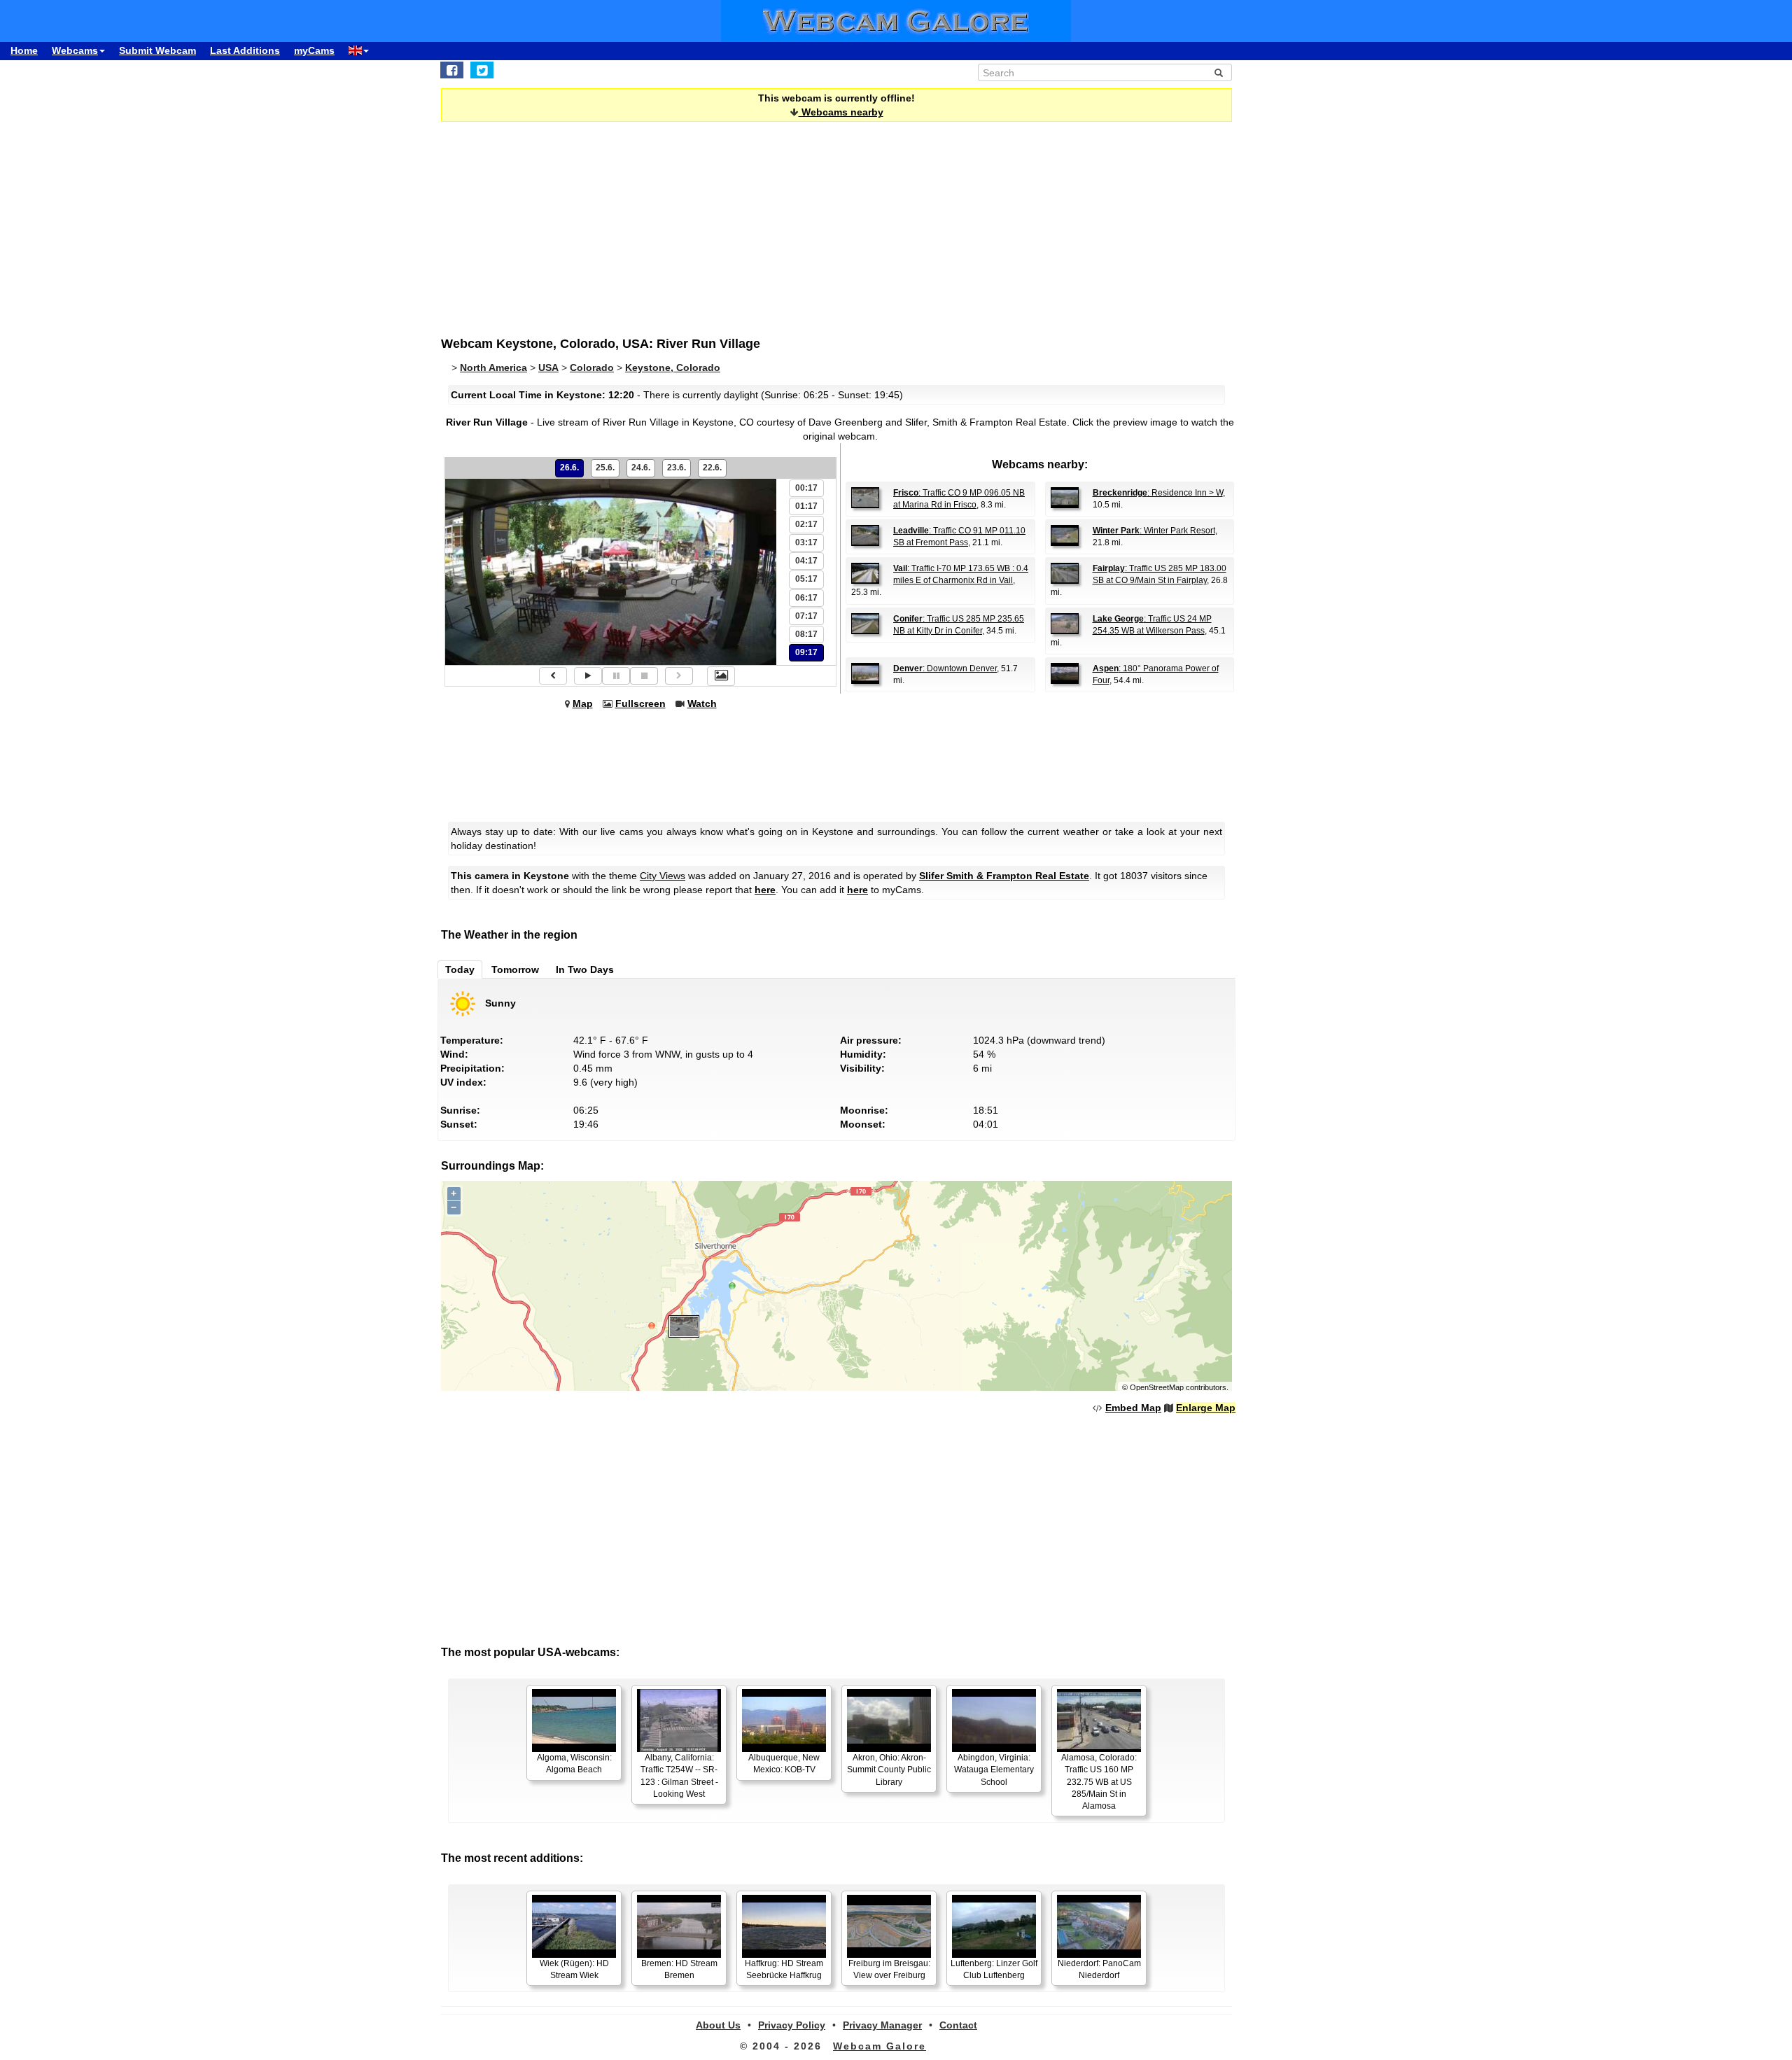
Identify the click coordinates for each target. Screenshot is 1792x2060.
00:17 (806, 488)
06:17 (806, 598)
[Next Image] (679, 676)
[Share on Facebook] (452, 70)
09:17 (806, 652)
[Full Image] (721, 676)
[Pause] (616, 676)
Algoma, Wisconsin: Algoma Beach (574, 1764)
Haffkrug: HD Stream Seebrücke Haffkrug (784, 1969)
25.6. (605, 468)
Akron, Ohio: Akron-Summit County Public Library (889, 1770)
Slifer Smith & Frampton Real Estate (1004, 876)
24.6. (641, 468)
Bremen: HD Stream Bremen (679, 1969)
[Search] (1219, 73)
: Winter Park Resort (1154, 531)
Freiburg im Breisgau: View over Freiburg (889, 1969)
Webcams (75, 50)
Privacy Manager (882, 2025)
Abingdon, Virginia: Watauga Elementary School (994, 1770)
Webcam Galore (880, 2046)
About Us (718, 2025)
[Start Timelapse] (588, 676)
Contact (958, 2025)
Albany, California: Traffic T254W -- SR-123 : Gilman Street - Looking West (679, 1775)
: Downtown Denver (945, 668)
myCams (314, 50)
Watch (702, 703)
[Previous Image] (553, 676)
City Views (663, 876)
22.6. (712, 468)
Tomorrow (515, 969)
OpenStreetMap (1157, 1387)
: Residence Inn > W (1158, 493)
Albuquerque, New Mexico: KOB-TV (784, 1764)
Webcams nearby (841, 112)
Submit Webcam (157, 50)
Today (460, 969)
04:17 (806, 561)
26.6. (569, 468)
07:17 (806, 616)
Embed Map (1133, 1408)
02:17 (806, 524)
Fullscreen (640, 703)
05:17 (806, 579)
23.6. (677, 468)
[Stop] (644, 676)
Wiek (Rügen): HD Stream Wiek (574, 1969)
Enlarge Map (1206, 1408)
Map (583, 703)
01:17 (806, 506)
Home (24, 50)
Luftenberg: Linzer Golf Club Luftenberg (994, 1969)
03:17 (806, 542)
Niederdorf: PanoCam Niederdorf (1099, 1969)
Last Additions (245, 50)
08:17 (806, 634)
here (765, 890)
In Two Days (585, 969)
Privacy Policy (792, 2025)
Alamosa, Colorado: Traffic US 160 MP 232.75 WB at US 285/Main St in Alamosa (1099, 1782)
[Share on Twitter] (482, 70)
